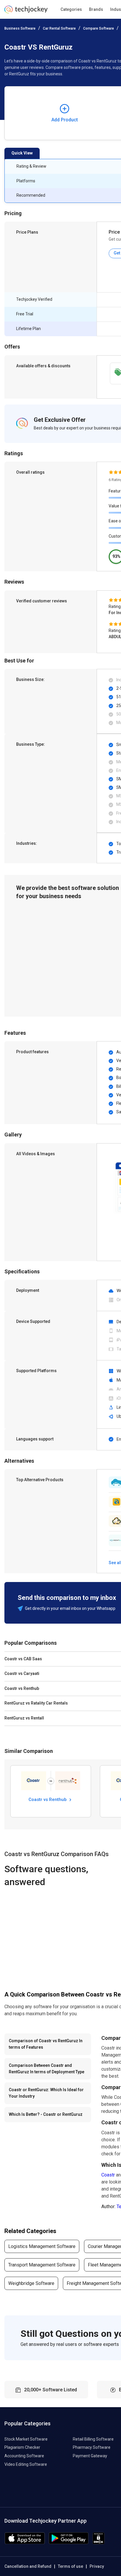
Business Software (20, 28)
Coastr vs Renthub (48, 1800)
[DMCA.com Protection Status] (99, 2543)
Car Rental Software (59, 28)
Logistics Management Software (42, 2246)
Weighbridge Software (31, 2283)
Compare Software (99, 28)
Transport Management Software (42, 2265)
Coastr (108, 2175)
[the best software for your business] (26, 12)
